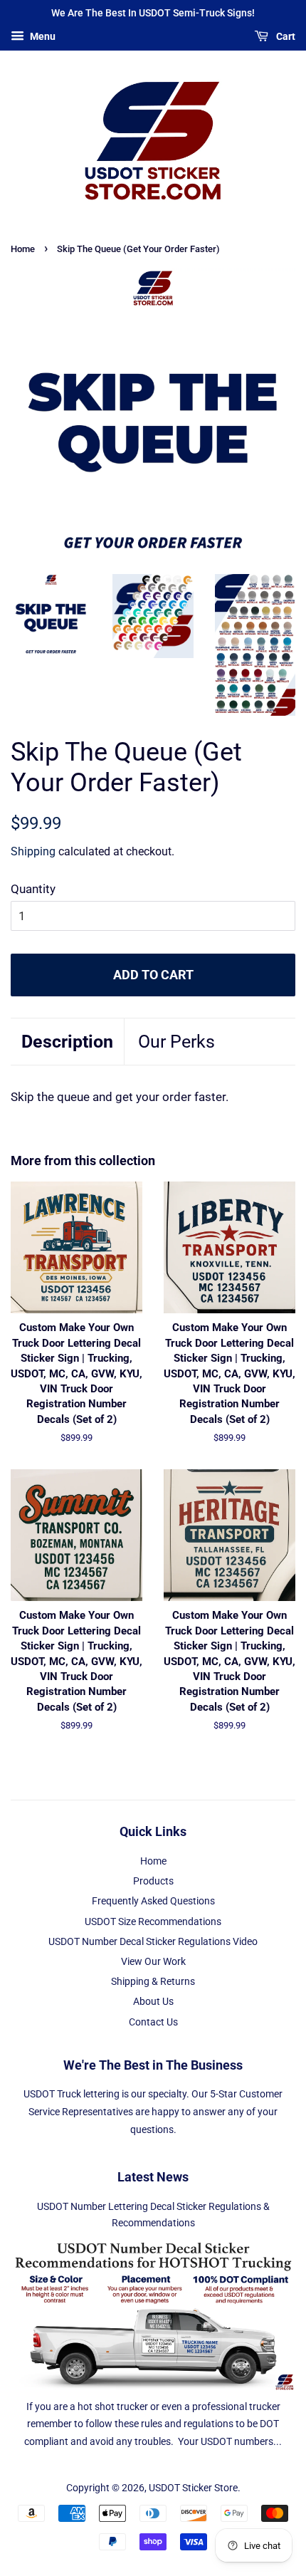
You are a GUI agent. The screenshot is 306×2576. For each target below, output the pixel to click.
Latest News (153, 2177)
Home (23, 249)
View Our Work (153, 1962)
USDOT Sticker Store (193, 2488)
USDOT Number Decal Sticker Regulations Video (153, 1942)
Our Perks (176, 1042)
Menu (42, 36)
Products (153, 1881)
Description (67, 1042)
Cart (285, 36)
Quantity (33, 889)
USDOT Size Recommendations (153, 1922)
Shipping (33, 851)
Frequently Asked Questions (153, 1901)
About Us (153, 2002)
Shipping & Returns (153, 1982)
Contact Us (153, 2022)
